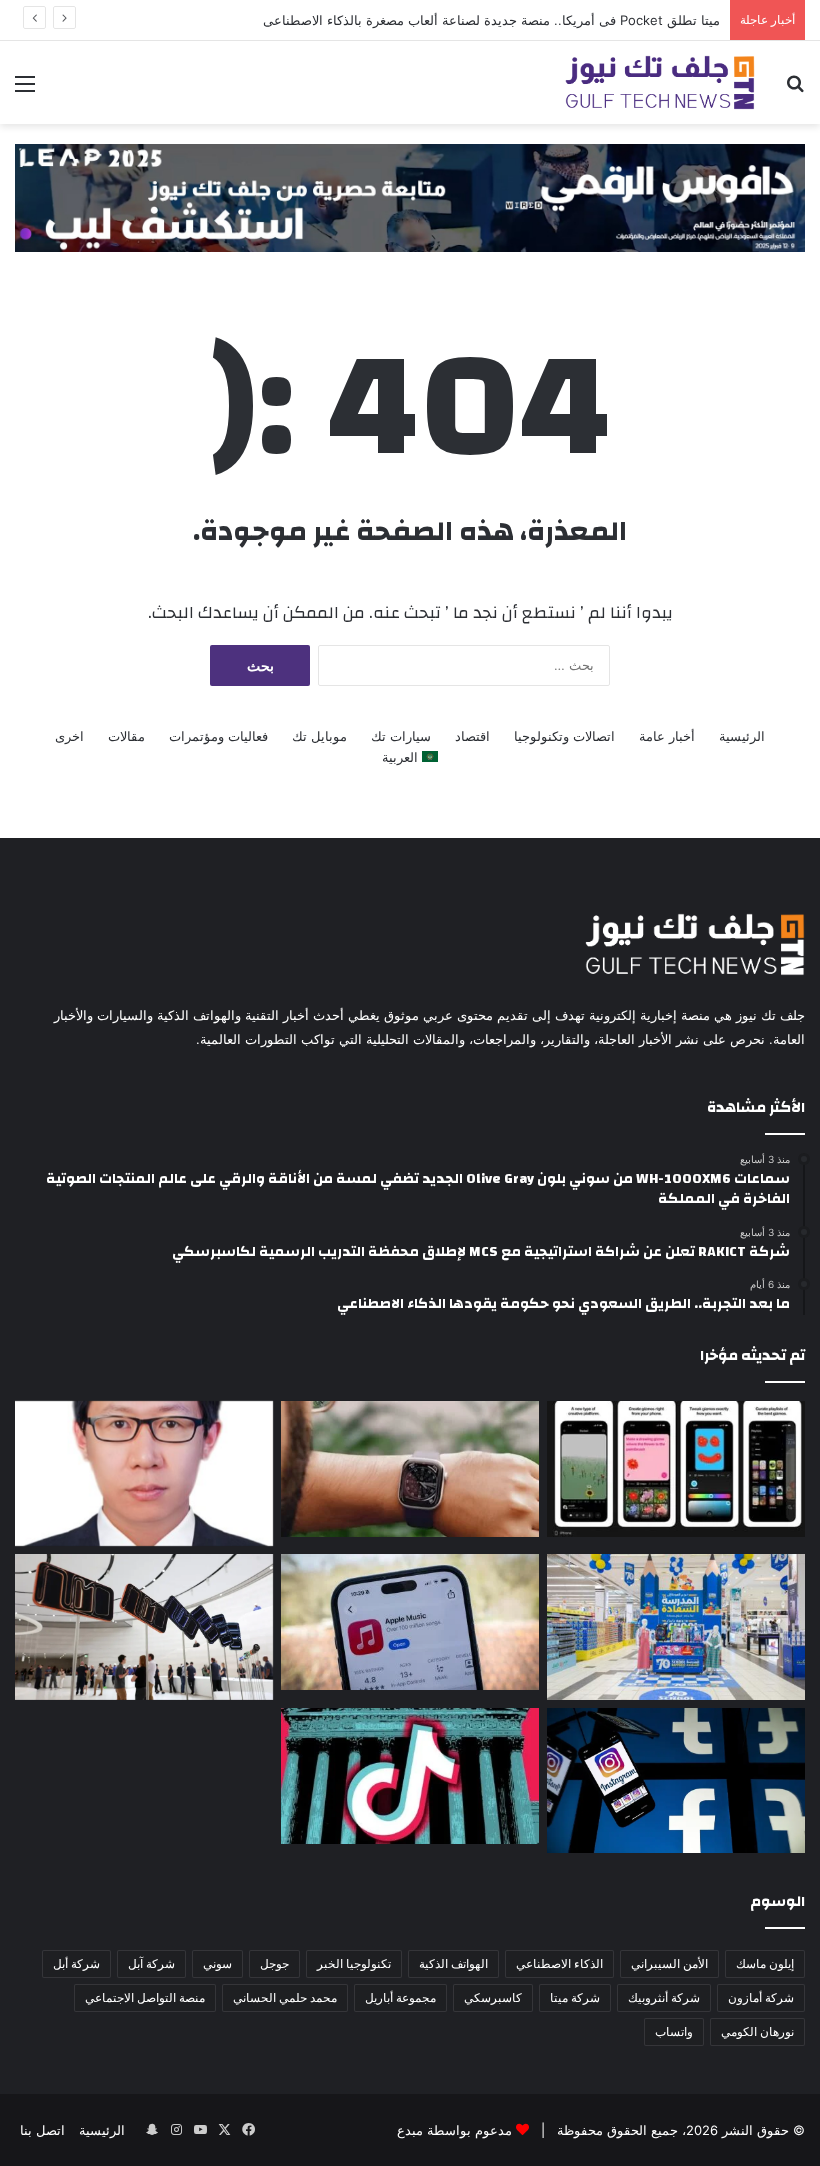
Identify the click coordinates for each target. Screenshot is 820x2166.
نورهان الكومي (757, 2031)
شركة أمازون (761, 1997)
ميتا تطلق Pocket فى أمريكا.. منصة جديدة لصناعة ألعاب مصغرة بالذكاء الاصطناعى (491, 20)
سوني (217, 1963)
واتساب (674, 2031)
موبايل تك (319, 736)
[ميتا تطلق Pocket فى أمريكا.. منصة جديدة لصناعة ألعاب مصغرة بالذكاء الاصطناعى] (676, 1469)
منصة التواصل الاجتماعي (145, 1997)
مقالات (126, 736)
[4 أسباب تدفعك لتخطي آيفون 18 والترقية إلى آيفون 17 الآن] (144, 1626)
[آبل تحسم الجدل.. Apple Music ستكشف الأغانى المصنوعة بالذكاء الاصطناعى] (410, 1622)
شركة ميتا (575, 1997)
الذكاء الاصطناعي (559, 1963)
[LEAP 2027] (410, 196)
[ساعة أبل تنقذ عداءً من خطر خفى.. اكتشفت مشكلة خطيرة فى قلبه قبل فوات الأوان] (410, 1469)
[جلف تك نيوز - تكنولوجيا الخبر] (660, 82)
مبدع (410, 2130)
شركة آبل (151, 1963)
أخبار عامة (667, 736)
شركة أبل (76, 1963)
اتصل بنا (42, 2130)
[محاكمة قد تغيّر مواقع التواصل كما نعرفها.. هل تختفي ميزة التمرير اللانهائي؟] (676, 1780)
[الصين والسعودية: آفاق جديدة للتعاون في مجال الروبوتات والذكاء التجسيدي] (144, 1474)
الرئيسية (742, 736)
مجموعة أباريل (400, 1997)
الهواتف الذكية (453, 1963)
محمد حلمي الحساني (285, 1997)
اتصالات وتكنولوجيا (564, 736)
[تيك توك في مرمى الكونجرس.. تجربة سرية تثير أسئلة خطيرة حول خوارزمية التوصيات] (410, 1776)
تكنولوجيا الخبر (354, 1963)
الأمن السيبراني (669, 1963)
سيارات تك (401, 736)
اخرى (69, 736)
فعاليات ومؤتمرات (218, 736)
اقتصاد (472, 736)
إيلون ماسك (765, 1963)
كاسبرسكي (493, 1997)
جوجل (274, 1963)
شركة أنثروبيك (664, 1997)
